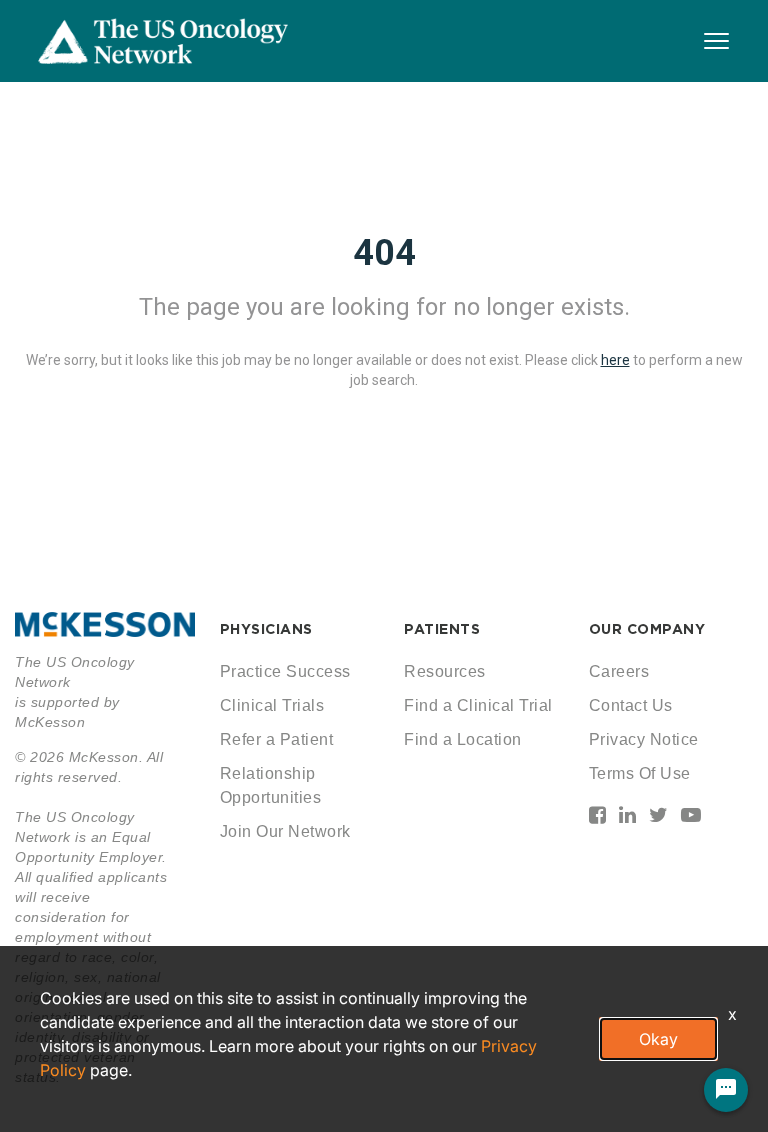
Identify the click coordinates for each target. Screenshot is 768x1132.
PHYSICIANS (266, 629)
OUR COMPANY (647, 629)
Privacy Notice (644, 739)
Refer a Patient (277, 739)
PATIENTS (442, 629)
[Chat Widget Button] (726, 1090)
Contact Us (631, 705)
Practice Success (285, 671)
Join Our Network (285, 831)
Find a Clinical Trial (478, 705)
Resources (445, 671)
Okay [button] (658, 1039)
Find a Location (463, 739)
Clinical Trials (272, 705)
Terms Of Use (640, 773)
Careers (619, 671)
